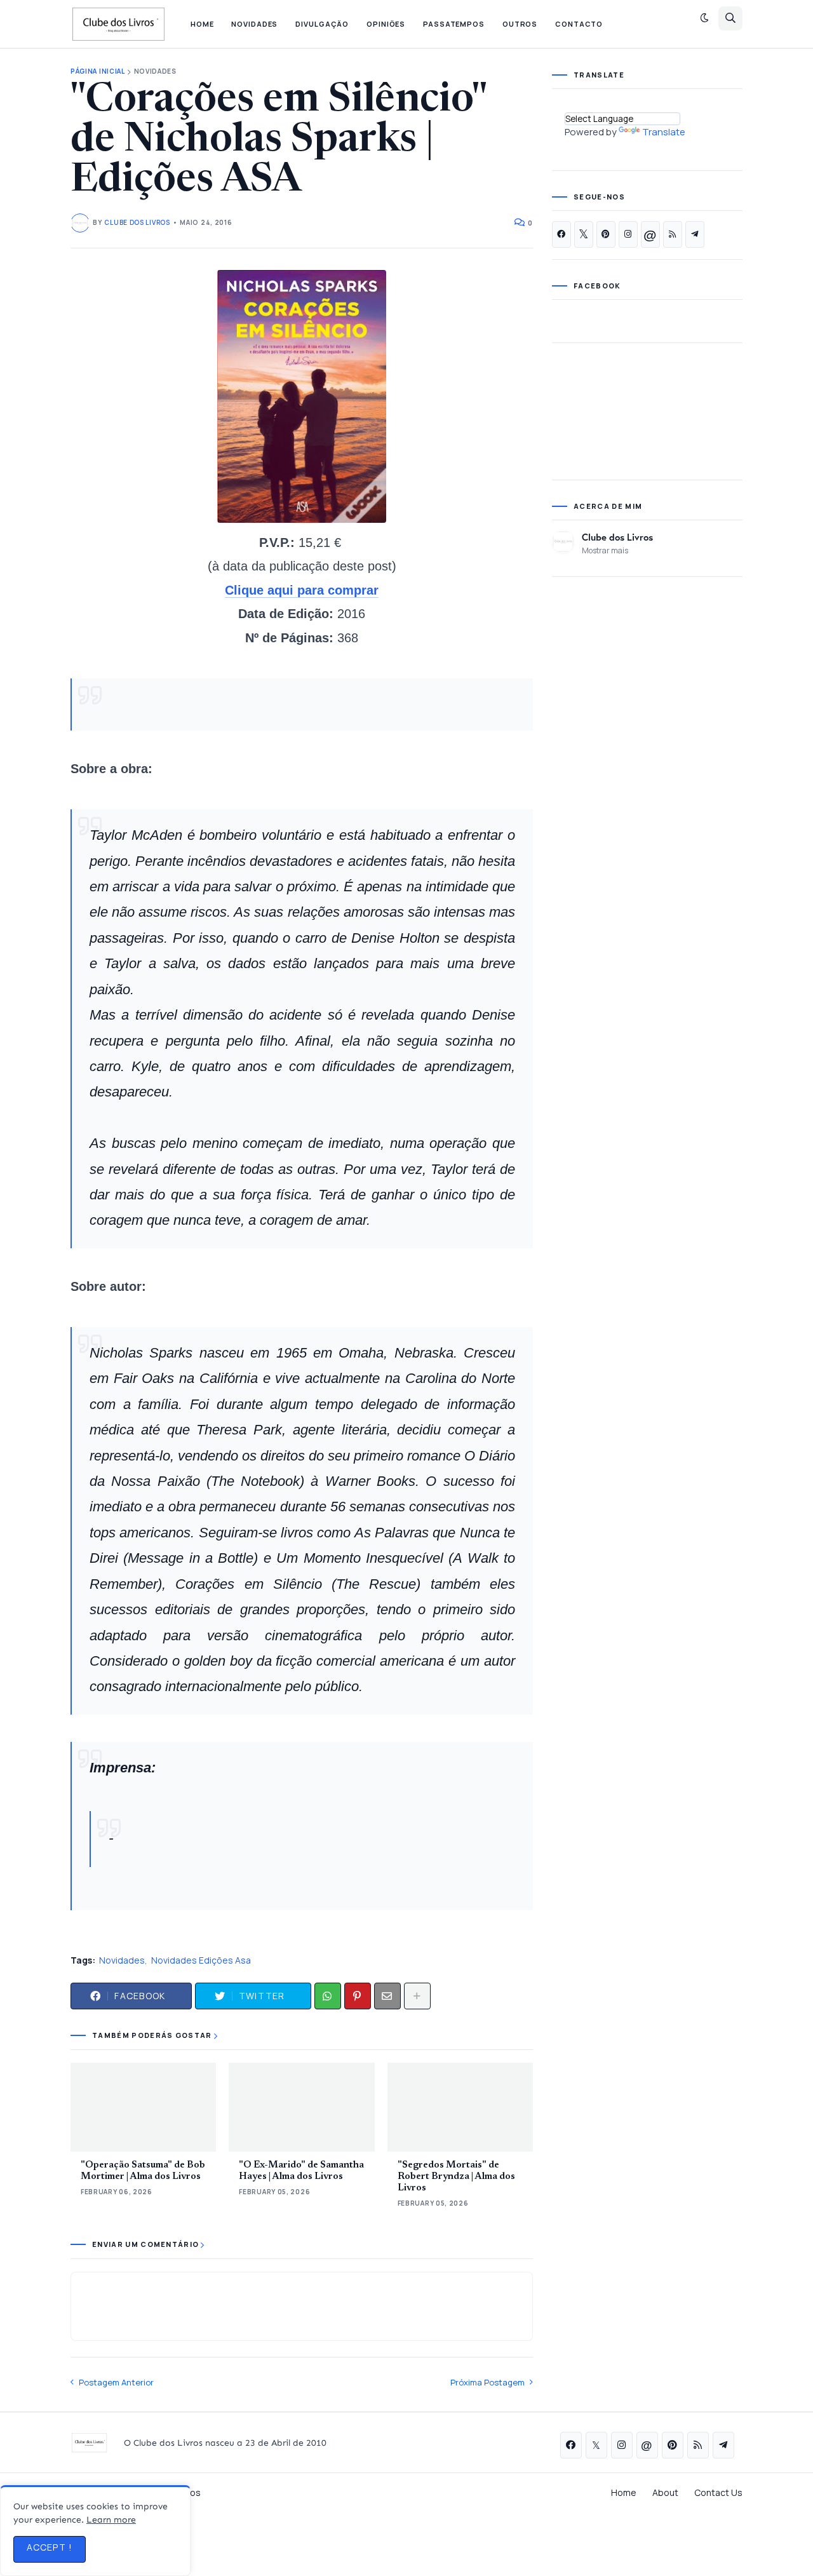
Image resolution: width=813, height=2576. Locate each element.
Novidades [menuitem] (254, 24)
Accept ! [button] (50, 2547)
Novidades (155, 71)
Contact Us (718, 2492)
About (665, 2492)
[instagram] (628, 234)
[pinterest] (606, 234)
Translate (664, 132)
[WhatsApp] (328, 1996)
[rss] (673, 234)
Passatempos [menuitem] (454, 24)
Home (624, 2492)
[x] (584, 234)
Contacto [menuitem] (579, 24)
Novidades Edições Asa (201, 1960)
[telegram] (695, 234)
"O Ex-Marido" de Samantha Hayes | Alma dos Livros (301, 2171)
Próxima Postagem (487, 2382)
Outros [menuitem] (520, 24)
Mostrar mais (605, 550)
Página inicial (98, 71)
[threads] (650, 234)
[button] (704, 18)
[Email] (387, 1996)
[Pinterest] (358, 1996)
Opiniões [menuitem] (386, 24)
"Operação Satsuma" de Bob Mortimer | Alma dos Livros (143, 2171)
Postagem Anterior (116, 2382)
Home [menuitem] (202, 24)
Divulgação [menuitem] (322, 24)
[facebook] (561, 234)
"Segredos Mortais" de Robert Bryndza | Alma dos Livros (456, 2177)
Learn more (111, 2520)
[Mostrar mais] (417, 1996)
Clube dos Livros (617, 537)
